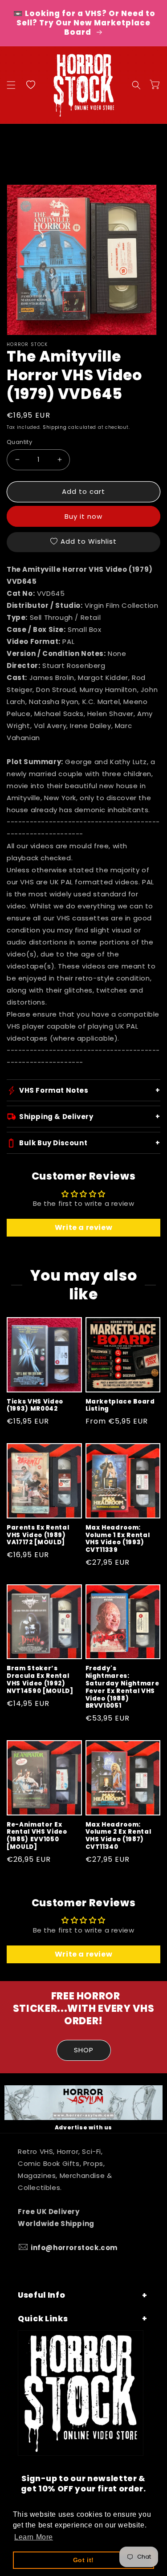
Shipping (55, 427)
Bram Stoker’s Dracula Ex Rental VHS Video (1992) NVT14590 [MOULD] (40, 1680)
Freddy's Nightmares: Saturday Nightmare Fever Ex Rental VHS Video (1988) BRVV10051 (122, 1687)
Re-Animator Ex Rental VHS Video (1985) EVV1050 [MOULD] (37, 1836)
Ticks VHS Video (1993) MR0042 (35, 1406)
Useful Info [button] (41, 2295)
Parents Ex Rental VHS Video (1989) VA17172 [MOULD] (38, 1535)
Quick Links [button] (43, 2319)
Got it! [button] (83, 2560)
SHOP (84, 2050)
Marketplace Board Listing (120, 1406)
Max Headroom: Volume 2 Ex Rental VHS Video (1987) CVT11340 (118, 1836)
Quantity (19, 442)
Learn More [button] (34, 2537)
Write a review (83, 1227)
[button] (11, 85)
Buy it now (83, 516)
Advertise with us (83, 2127)
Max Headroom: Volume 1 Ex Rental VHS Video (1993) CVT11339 (118, 1539)
